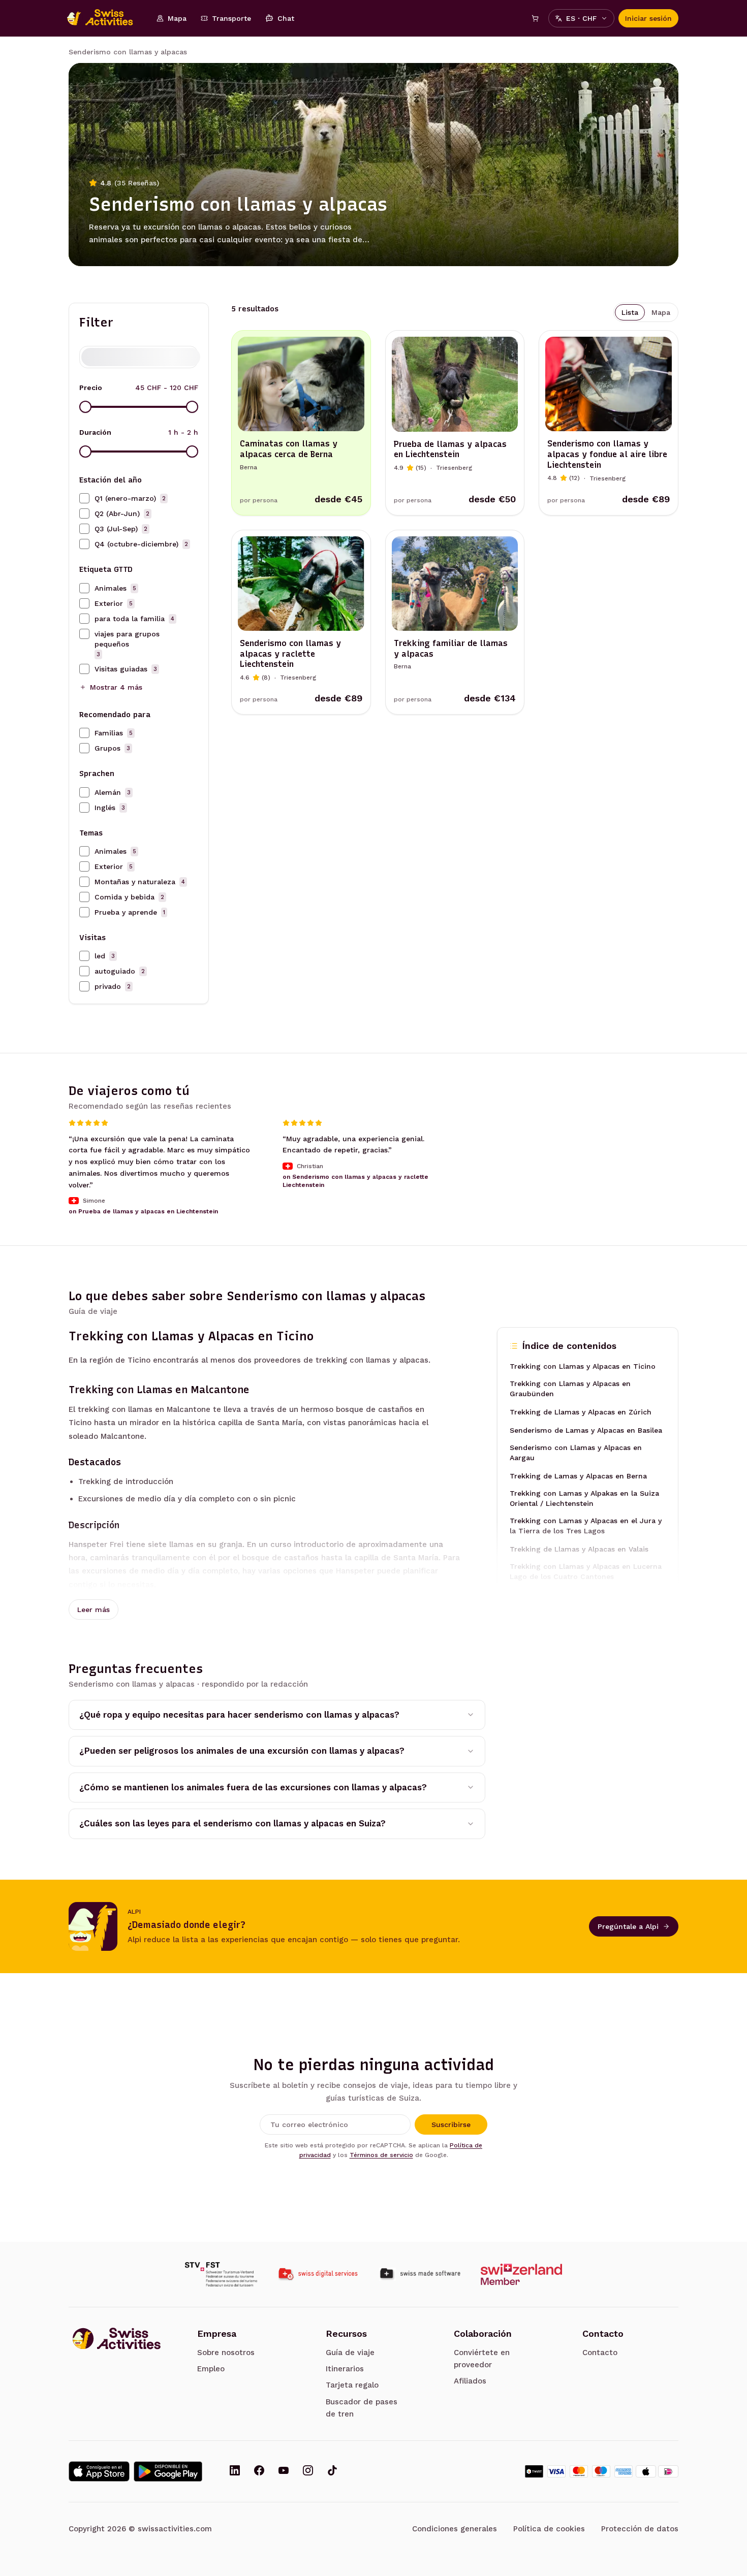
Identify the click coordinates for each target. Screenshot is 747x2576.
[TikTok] (332, 2471)
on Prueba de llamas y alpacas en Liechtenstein (143, 1212)
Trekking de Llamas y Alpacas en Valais (579, 1549)
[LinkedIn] (235, 2471)
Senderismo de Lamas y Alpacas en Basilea (586, 1430)
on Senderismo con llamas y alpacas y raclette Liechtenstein (355, 1181)
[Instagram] (308, 2471)
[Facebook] (259, 2471)
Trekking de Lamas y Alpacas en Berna (578, 1476)
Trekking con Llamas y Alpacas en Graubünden (570, 1389)
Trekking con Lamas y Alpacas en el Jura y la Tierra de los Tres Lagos (586, 1526)
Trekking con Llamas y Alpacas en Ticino (583, 1366)
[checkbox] (84, 498)
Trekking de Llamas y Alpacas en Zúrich (581, 1412)
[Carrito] (535, 18)
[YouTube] (284, 2471)
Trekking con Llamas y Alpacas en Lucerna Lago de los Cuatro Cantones (586, 1571)
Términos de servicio (381, 2155)
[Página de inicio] (105, 18)
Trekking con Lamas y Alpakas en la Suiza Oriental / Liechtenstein (584, 1498)
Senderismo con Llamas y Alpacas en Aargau (576, 1453)
